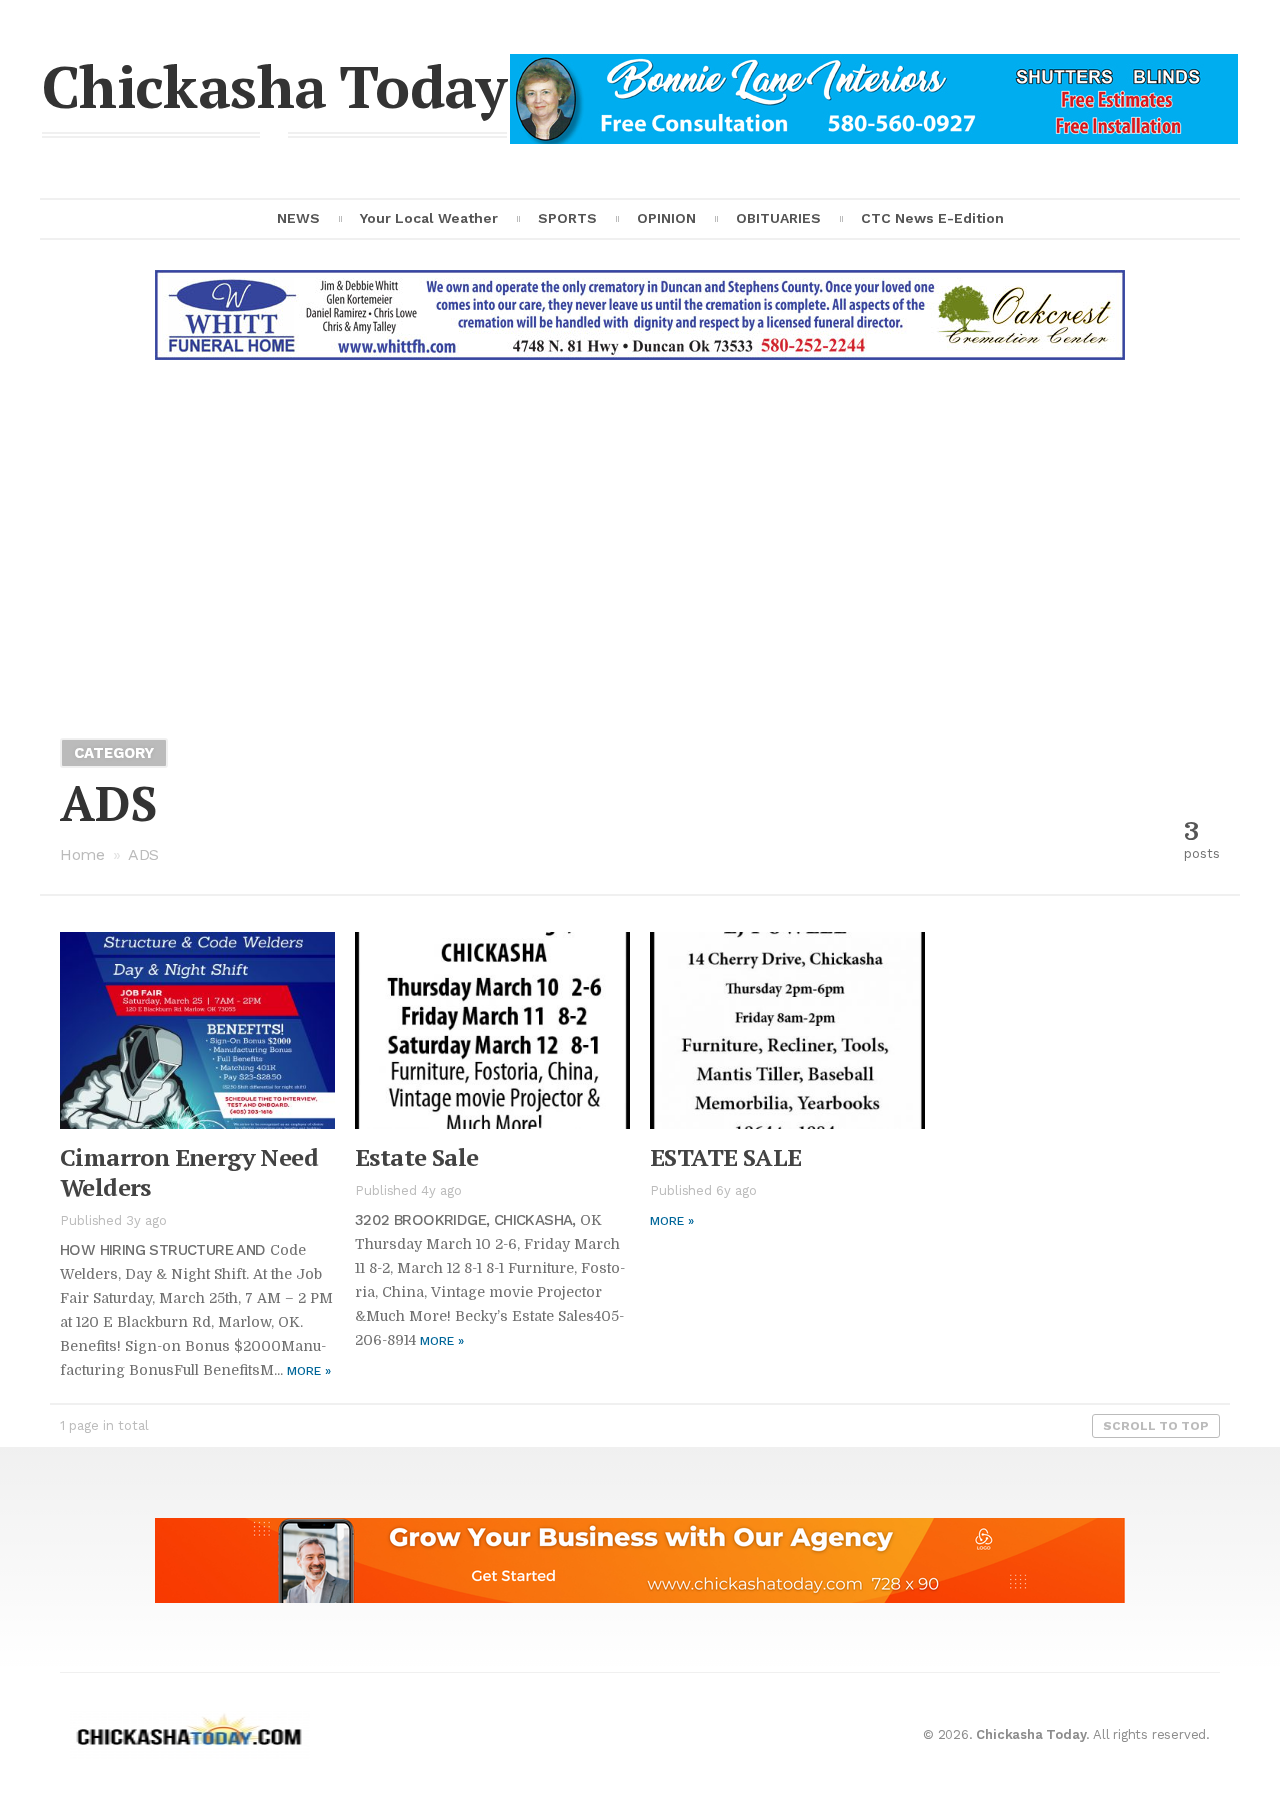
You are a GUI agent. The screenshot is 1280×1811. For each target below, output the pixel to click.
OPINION (666, 218)
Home (82, 854)
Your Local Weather (429, 218)
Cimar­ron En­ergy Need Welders (189, 1172)
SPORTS (567, 218)
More (309, 1371)
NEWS (298, 218)
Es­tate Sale (416, 1157)
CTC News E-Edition (932, 218)
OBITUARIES (778, 218)
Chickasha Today (274, 86)
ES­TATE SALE (725, 1157)
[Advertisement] (640, 540)
